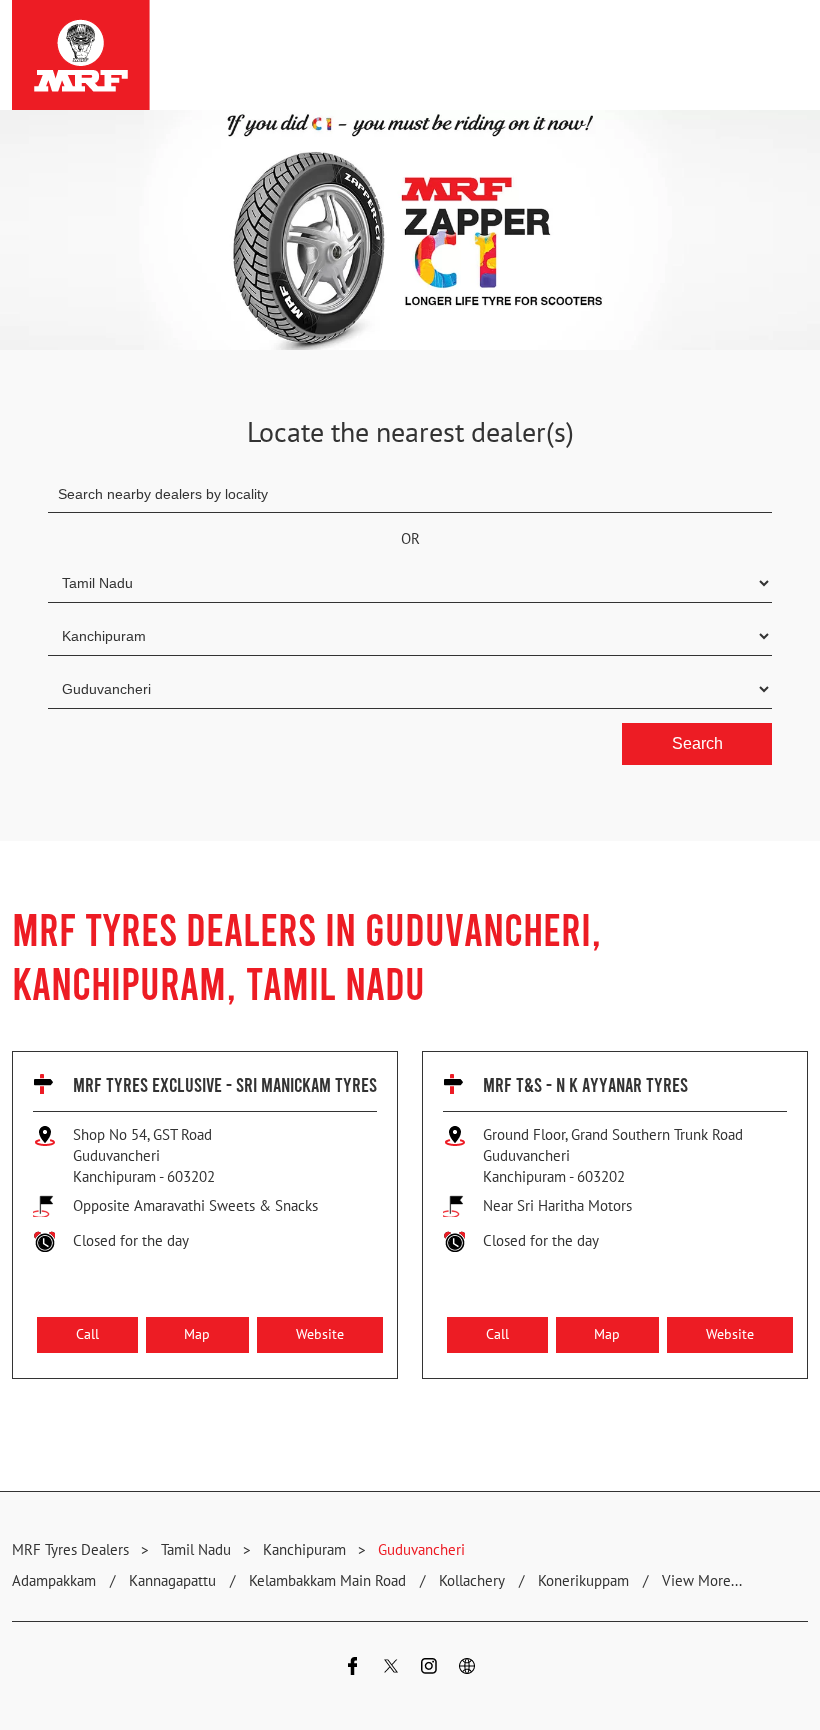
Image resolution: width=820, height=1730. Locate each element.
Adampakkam (54, 1580)
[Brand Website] (467, 1668)
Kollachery (472, 1580)
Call (87, 1335)
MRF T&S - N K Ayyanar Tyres (585, 1084)
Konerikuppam (583, 1580)
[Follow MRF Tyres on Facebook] (353, 1668)
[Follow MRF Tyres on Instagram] (429, 1668)
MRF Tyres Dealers (72, 1549)
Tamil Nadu (196, 1549)
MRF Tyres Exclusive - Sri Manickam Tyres (225, 1084)
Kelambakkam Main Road (327, 1580)
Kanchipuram (304, 1549)
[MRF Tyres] (81, 55)
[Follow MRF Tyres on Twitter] (391, 1668)
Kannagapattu (172, 1580)
